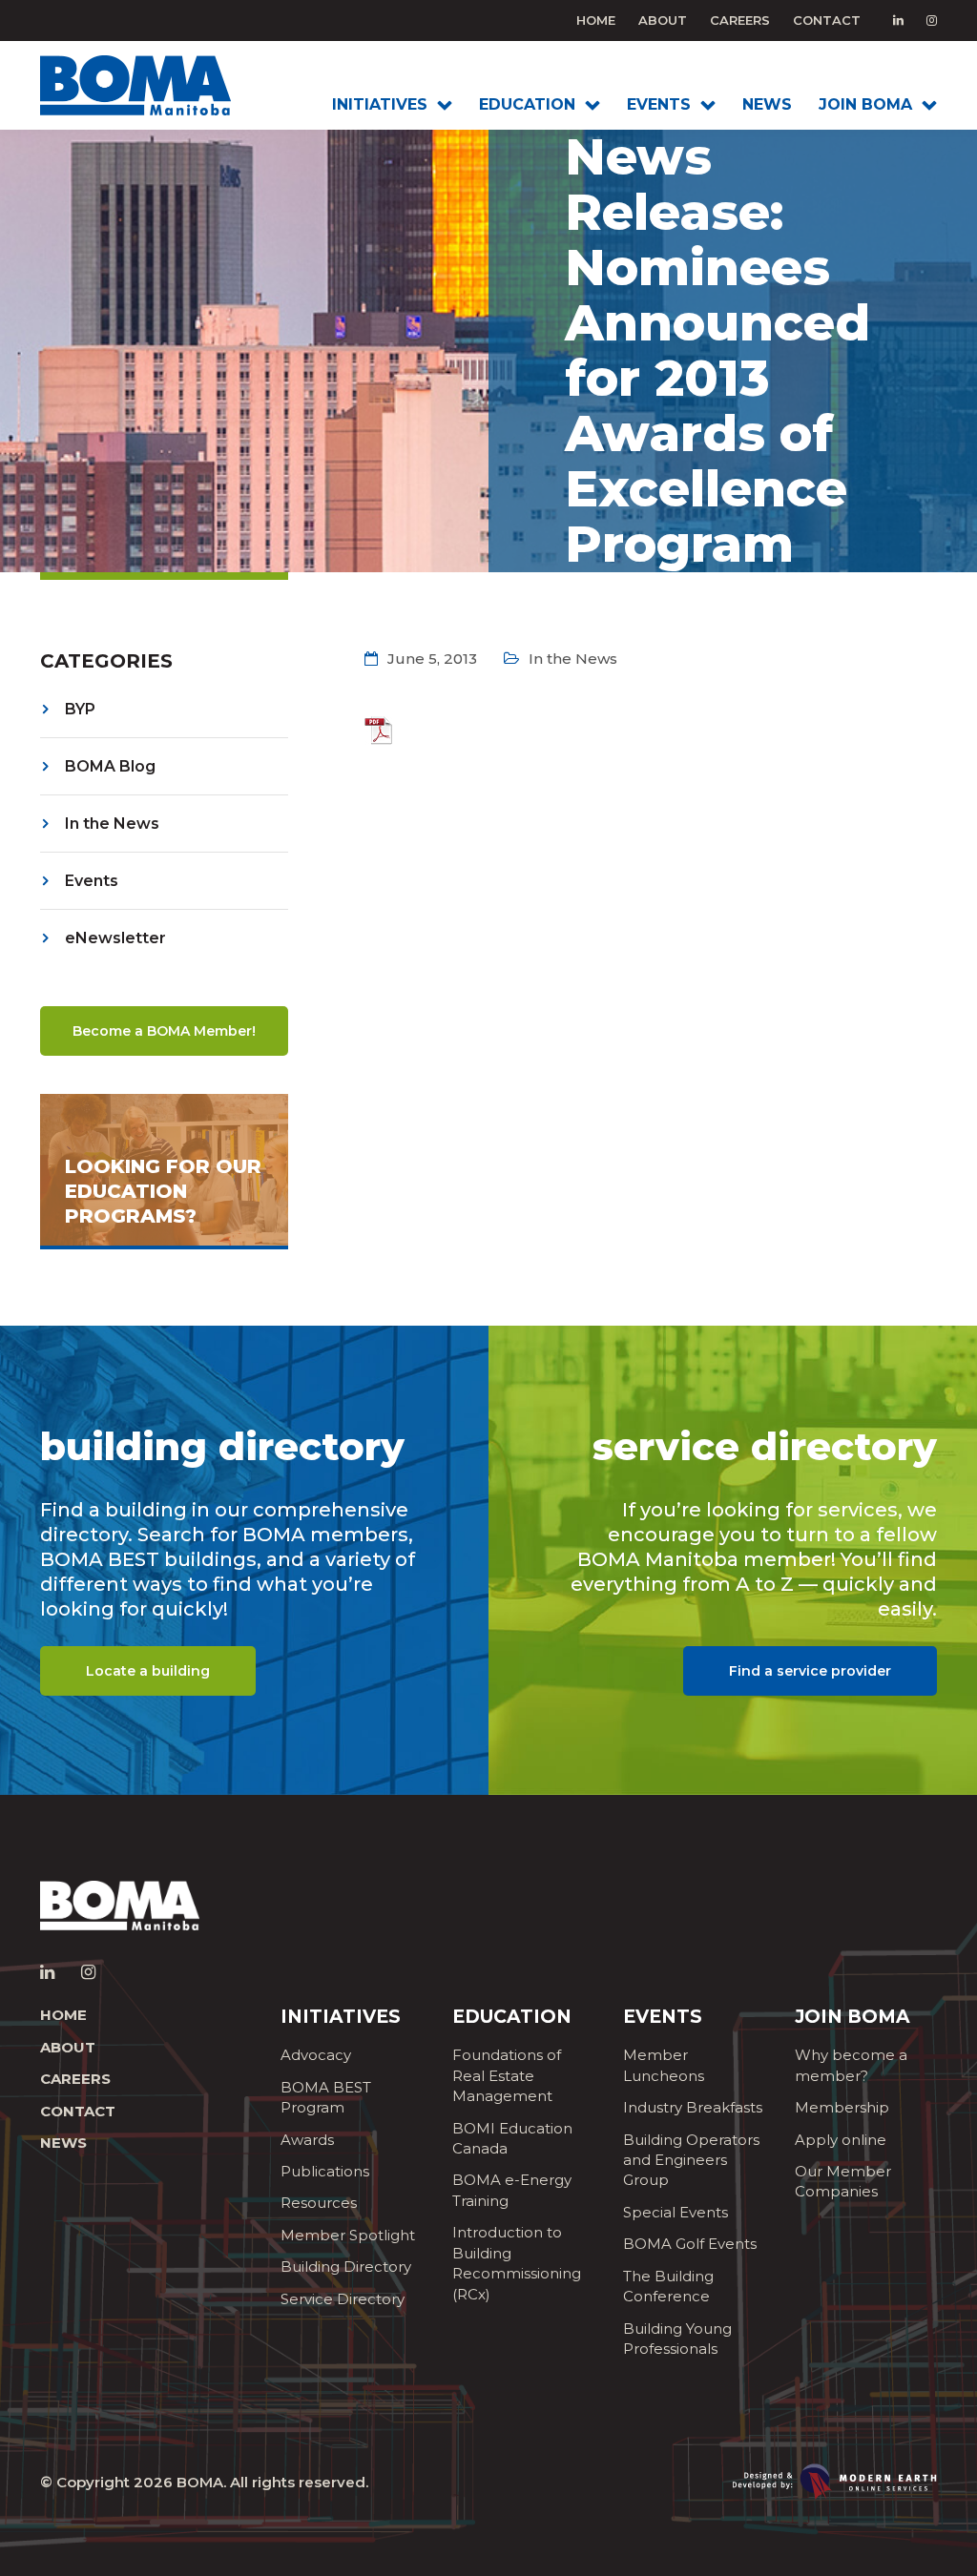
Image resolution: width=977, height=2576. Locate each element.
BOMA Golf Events (690, 2244)
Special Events (676, 2212)
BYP (80, 709)
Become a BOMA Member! (164, 1031)
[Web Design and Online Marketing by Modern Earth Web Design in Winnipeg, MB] (835, 2480)
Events (92, 881)
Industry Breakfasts (693, 2107)
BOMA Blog (110, 766)
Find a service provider (810, 1671)
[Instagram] (932, 20)
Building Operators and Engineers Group (691, 2160)
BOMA (200, 2482)
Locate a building (148, 1671)
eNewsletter (115, 938)
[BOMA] (142, 85)
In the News (112, 824)
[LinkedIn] (898, 20)
